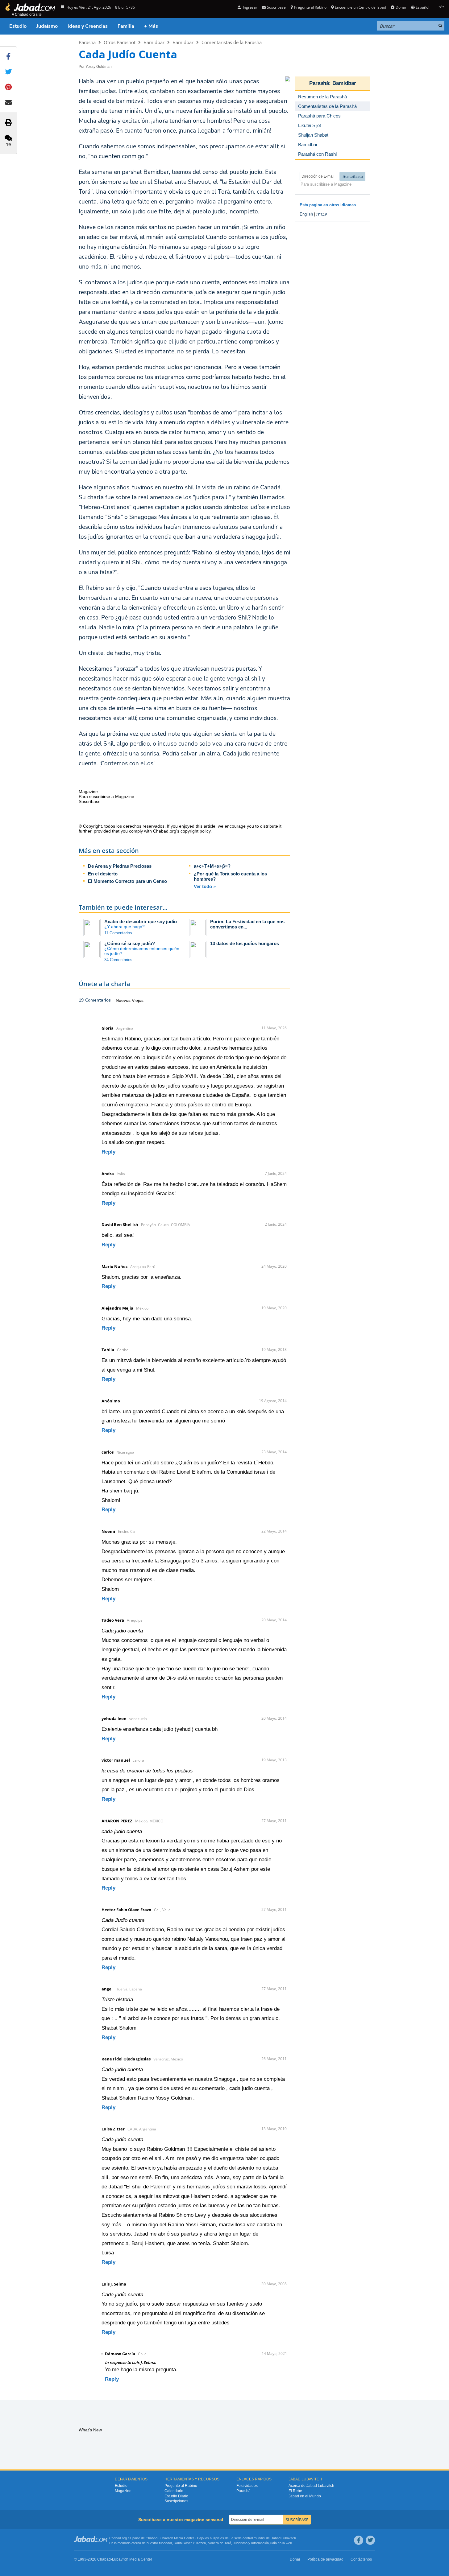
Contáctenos (361, 2559)
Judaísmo (47, 26)
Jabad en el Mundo (305, 2496)
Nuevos (124, 1000)
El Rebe (295, 2491)
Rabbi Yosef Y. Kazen (190, 2543)
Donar (401, 7)
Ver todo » (205, 886)
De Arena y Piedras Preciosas (120, 866)
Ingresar (250, 7)
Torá (228, 2543)
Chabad (152, 2538)
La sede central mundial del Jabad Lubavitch (263, 2538)
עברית (322, 214)
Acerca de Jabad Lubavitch (311, 2486)
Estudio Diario (176, 2496)
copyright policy (195, 831)
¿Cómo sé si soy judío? (130, 943)
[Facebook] (359, 2540)
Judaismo (240, 2543)
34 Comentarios (118, 960)
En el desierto (103, 874)
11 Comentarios (118, 933)
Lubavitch (166, 2538)
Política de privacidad (325, 2559)
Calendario (174, 2491)
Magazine (123, 2491)
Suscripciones (176, 2501)
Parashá (87, 42)
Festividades (247, 2486)
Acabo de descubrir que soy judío (141, 922)
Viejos (138, 1000)
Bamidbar (154, 42)
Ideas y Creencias (88, 26)
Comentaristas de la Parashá (232, 42)
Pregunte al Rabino (310, 7)
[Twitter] (370, 2540)
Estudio (18, 26)
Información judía (264, 2543)
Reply (108, 1152)
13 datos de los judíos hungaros (245, 943)
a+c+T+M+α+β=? (212, 866)
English (306, 214)
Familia (126, 26)
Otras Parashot (120, 42)
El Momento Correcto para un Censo (127, 881)
